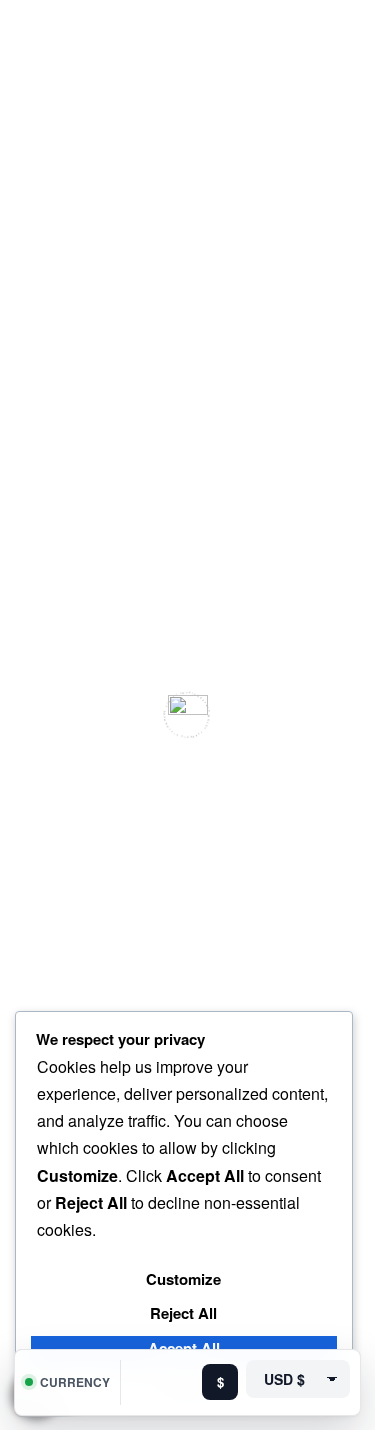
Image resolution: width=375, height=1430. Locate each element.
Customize (183, 1279)
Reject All (183, 1313)
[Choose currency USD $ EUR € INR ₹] (298, 1379)
